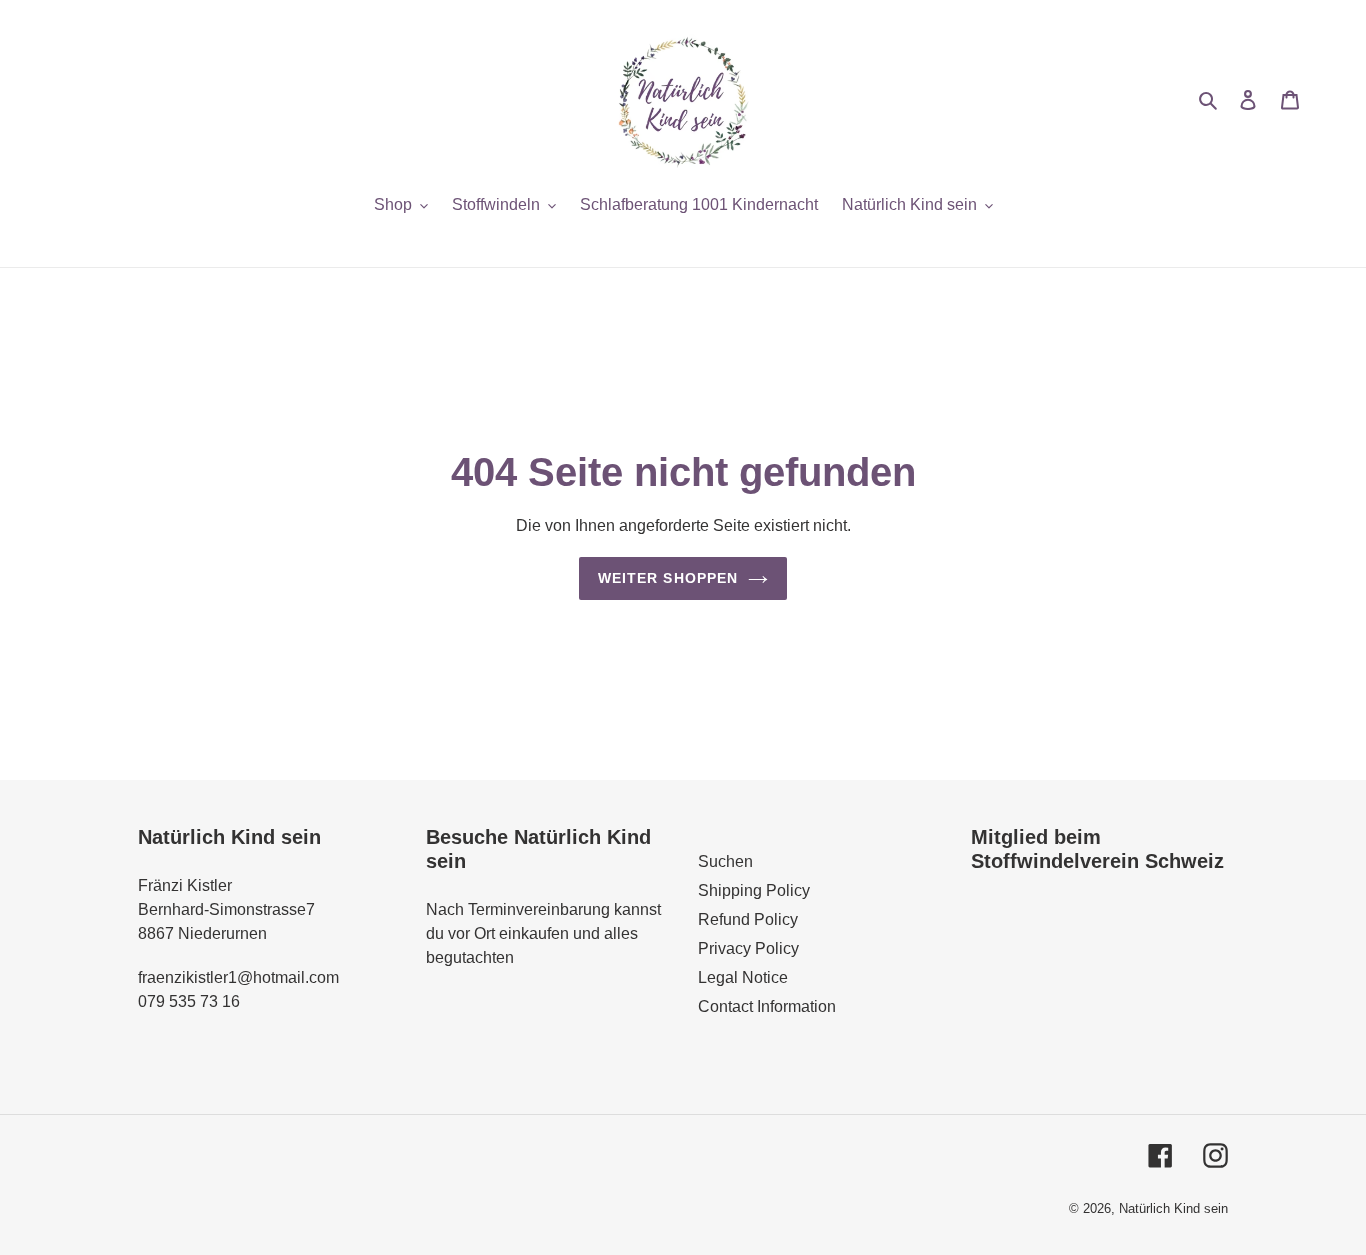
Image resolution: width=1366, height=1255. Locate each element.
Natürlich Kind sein (1173, 1208)
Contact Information (767, 1006)
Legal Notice (743, 977)
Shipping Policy (754, 890)
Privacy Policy (748, 948)
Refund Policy (748, 919)
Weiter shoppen (668, 578)
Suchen (725, 861)
